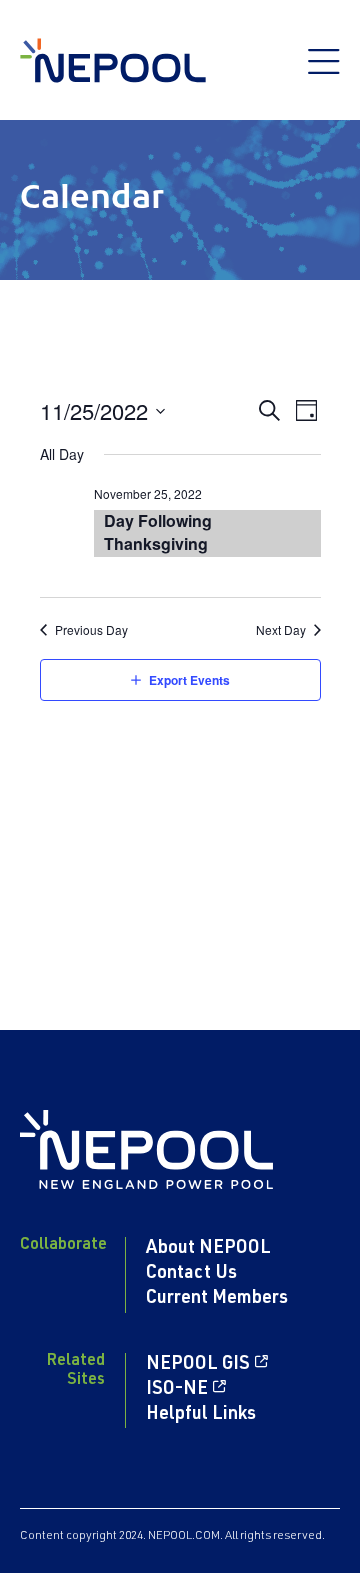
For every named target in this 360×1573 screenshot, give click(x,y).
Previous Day (91, 630)
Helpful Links (201, 1415)
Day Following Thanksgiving (158, 531)
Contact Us (191, 1274)
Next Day (281, 630)
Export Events (189, 680)
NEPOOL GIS (198, 1365)
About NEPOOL (208, 1249)
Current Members (217, 1299)
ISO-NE (177, 1390)
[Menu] (324, 72)
